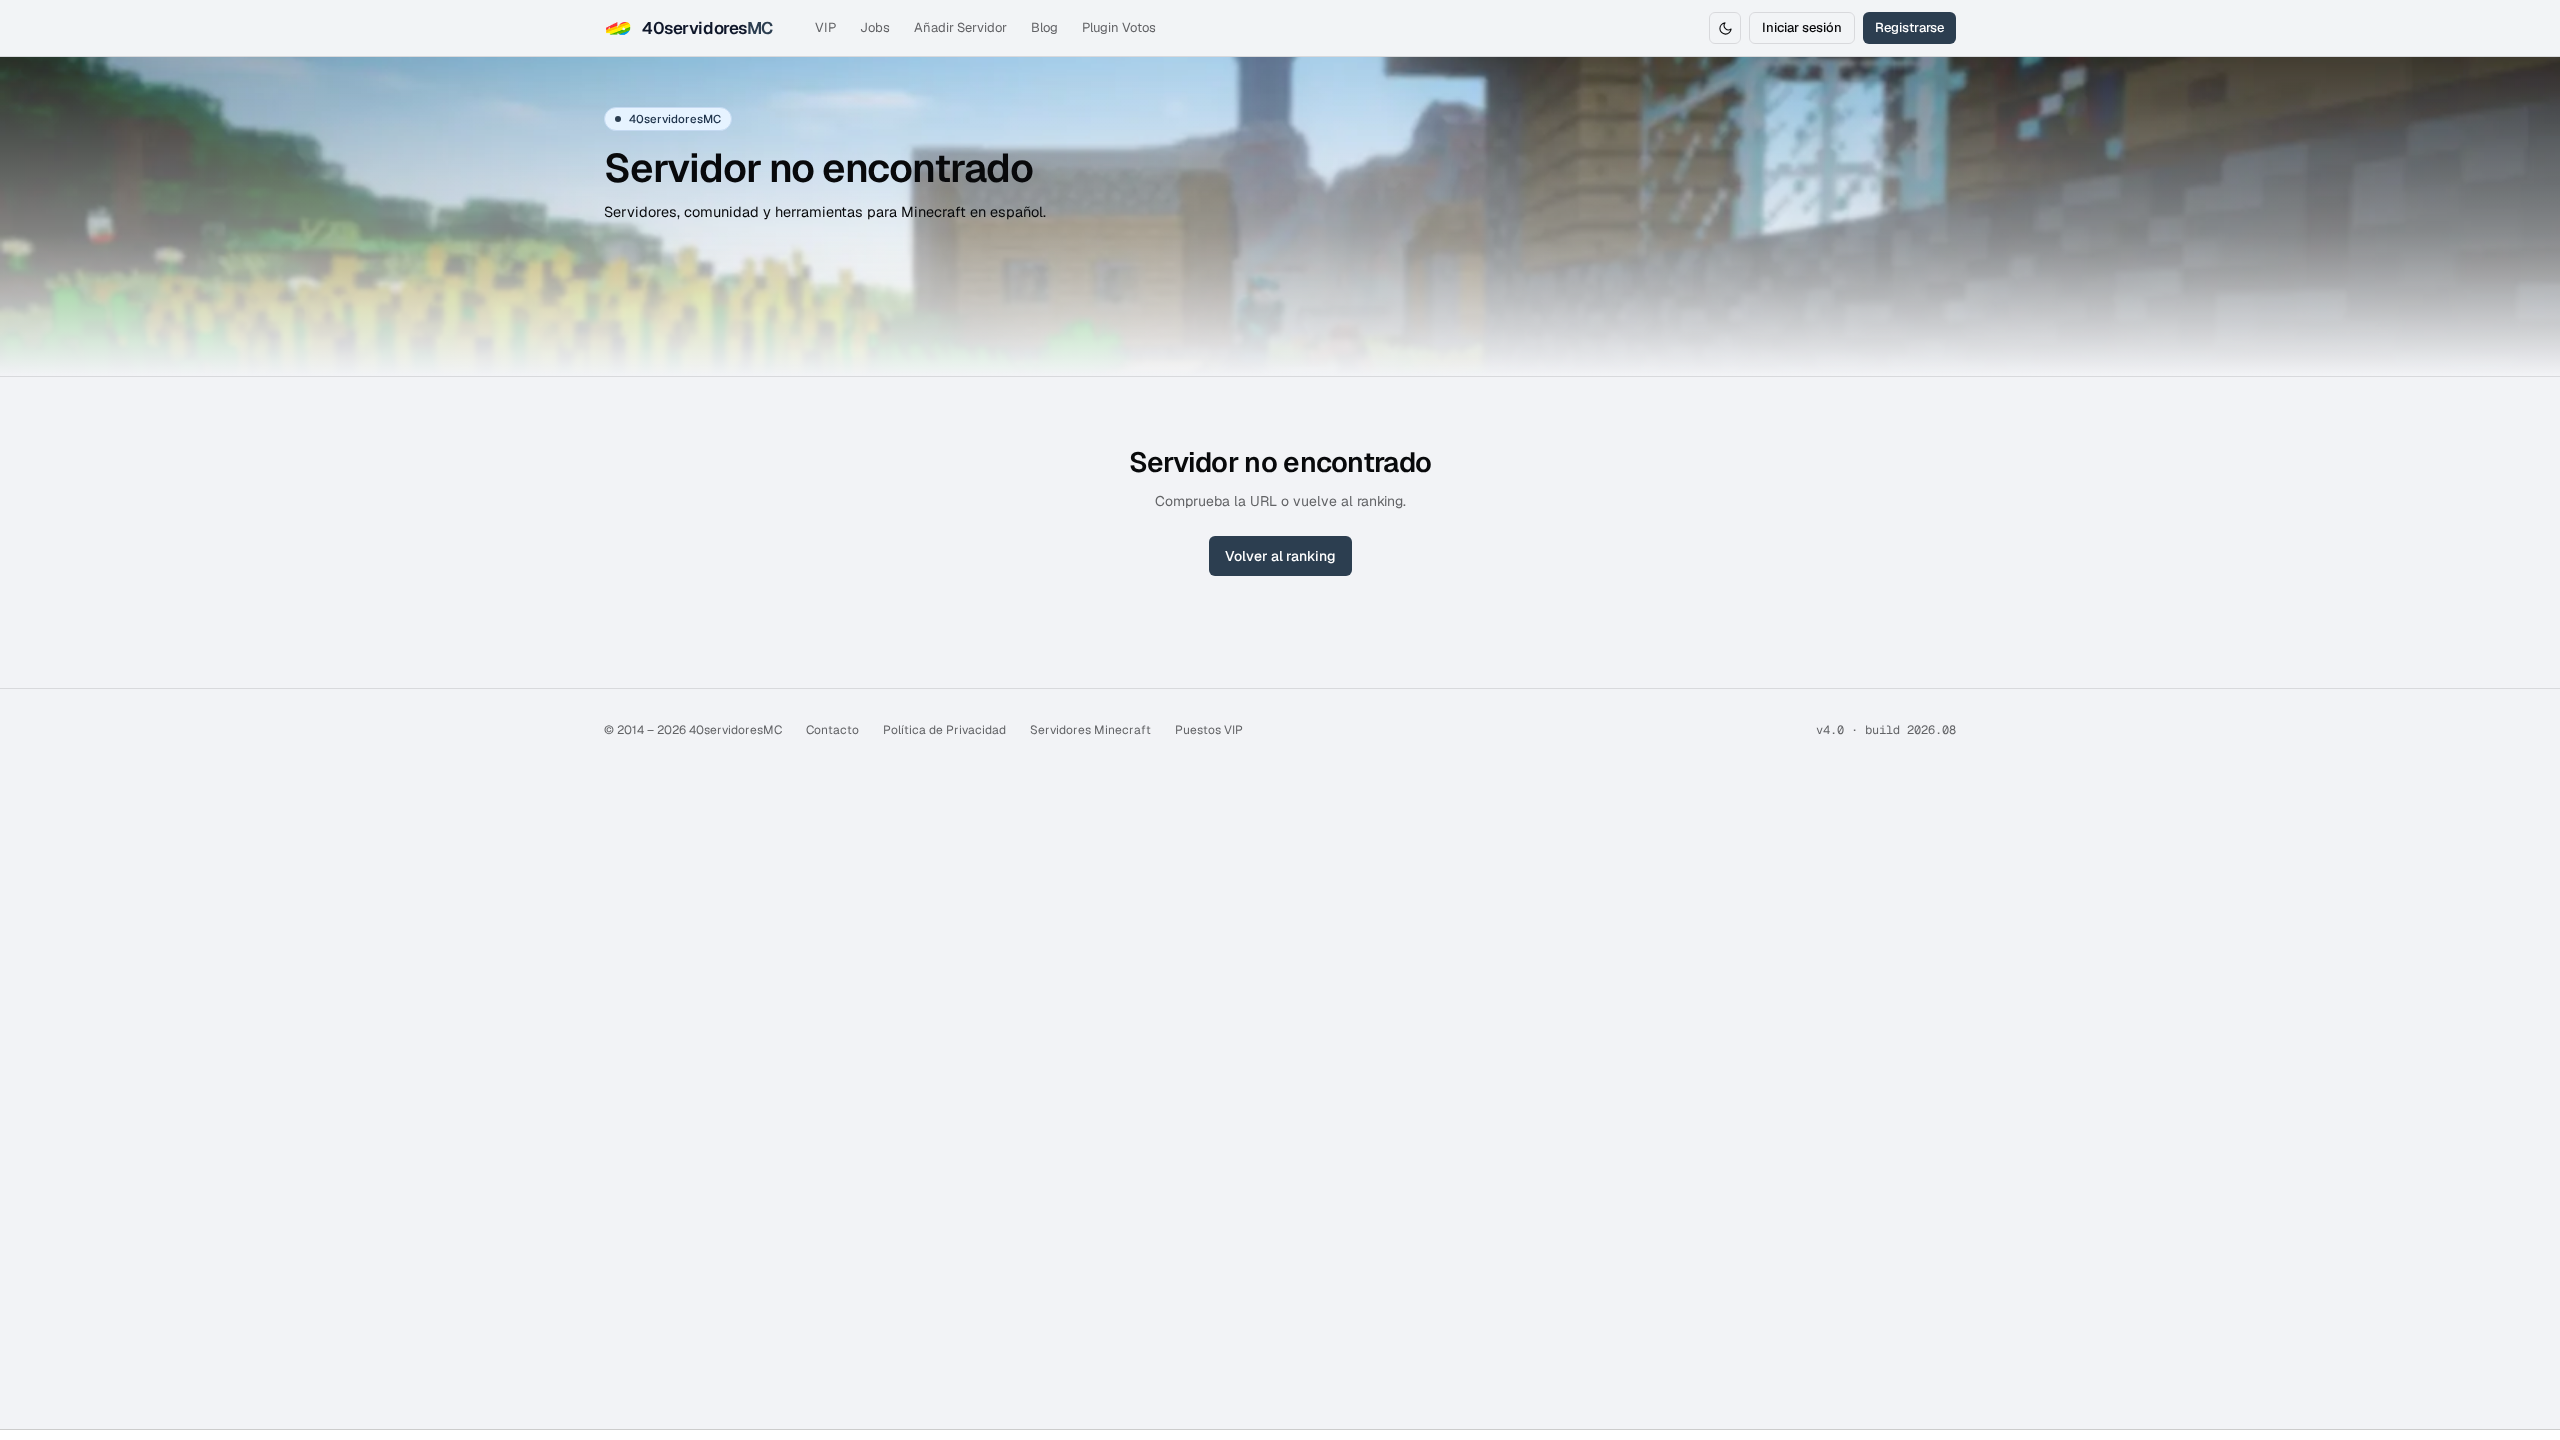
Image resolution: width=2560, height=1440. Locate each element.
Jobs (875, 27)
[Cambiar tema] (1725, 28)
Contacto (832, 730)
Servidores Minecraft (1090, 730)
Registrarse (1909, 27)
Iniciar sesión (1802, 27)
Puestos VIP (1209, 730)
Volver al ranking (1280, 556)
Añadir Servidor (960, 27)
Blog (1044, 27)
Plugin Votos (1119, 27)
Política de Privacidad (944, 730)
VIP (825, 27)
